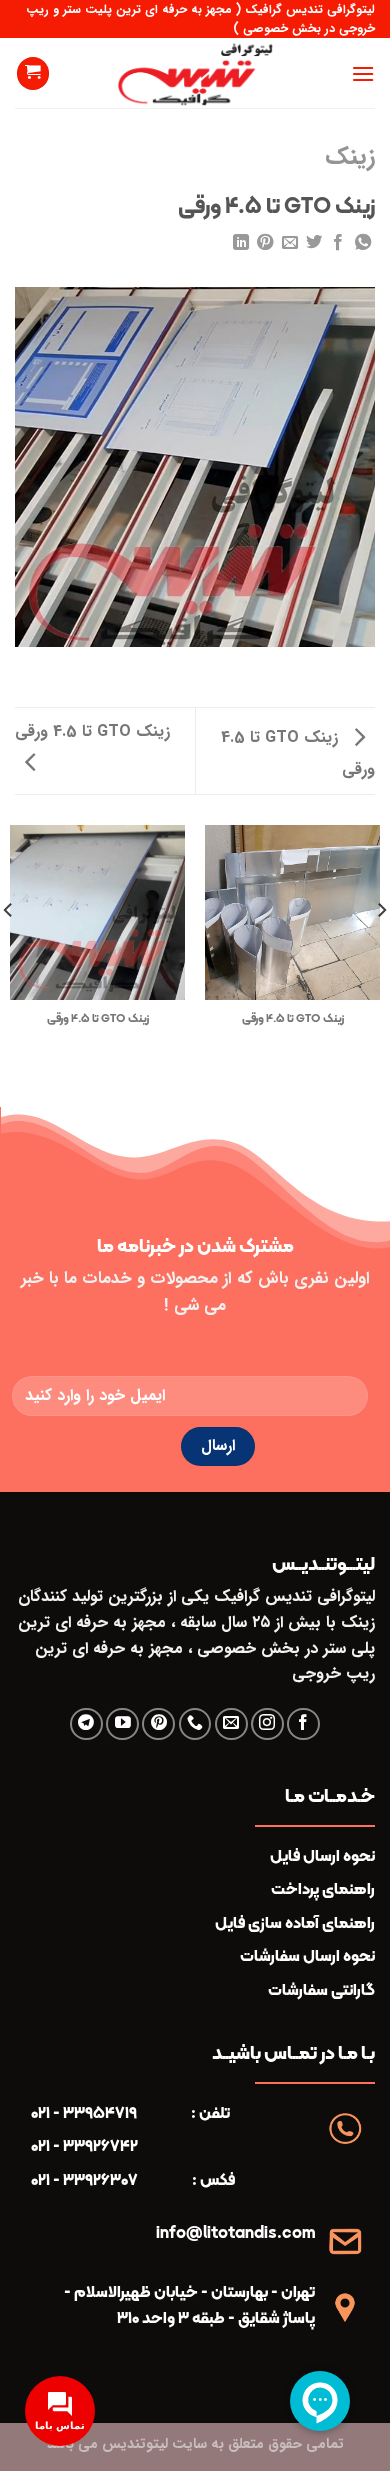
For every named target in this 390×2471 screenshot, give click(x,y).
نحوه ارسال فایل (322, 1855)
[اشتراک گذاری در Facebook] (338, 243)
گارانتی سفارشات (321, 1989)
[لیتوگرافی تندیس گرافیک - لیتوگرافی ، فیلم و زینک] (195, 73)
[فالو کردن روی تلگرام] (86, 1724)
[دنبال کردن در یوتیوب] (122, 1724)
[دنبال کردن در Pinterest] (158, 1724)
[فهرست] (363, 73)
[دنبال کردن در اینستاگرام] (267, 1724)
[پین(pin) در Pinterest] (265, 243)
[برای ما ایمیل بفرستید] (231, 1724)
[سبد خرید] (33, 73)
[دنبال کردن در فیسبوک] (303, 1724)
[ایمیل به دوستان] (289, 243)
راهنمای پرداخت (323, 1888)
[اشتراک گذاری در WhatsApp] (363, 243)
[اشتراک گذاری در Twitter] (314, 243)
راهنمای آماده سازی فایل (295, 1922)
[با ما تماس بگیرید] (195, 1724)
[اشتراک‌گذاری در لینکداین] (240, 243)
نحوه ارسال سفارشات (307, 1955)
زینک (350, 157)
